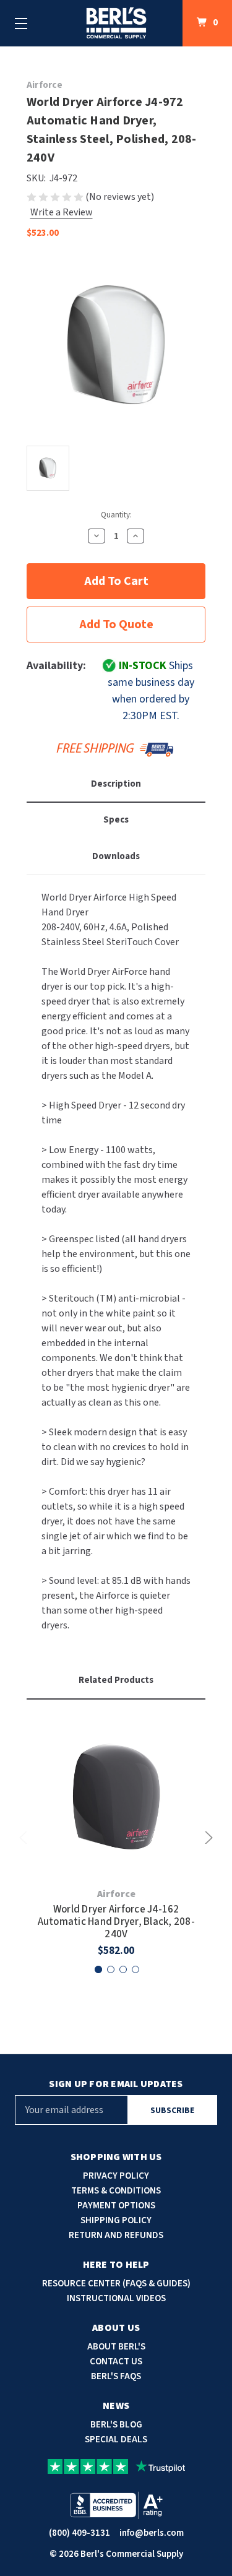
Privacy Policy (116, 2176)
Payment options (116, 2206)
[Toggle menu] (21, 23)
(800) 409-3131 (79, 2533)
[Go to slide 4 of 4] (135, 1969)
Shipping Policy (116, 2220)
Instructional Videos (116, 2298)
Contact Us (116, 2362)
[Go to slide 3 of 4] (123, 1969)
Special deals (116, 2440)
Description (116, 784)
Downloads (116, 856)
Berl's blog (116, 2425)
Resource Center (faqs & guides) (116, 2284)
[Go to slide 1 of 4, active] (98, 1969)
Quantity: (116, 515)
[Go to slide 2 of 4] (111, 1969)
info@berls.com (152, 2533)
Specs (116, 820)
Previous (25, 1838)
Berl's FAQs (116, 2376)
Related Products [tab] (116, 1680)
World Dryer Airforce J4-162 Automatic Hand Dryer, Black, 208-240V (116, 1922)
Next (207, 1838)
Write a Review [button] (62, 212)
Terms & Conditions (116, 2191)
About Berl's (116, 2347)
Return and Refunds (116, 2235)
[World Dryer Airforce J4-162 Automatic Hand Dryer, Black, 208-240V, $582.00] (116, 1797)
